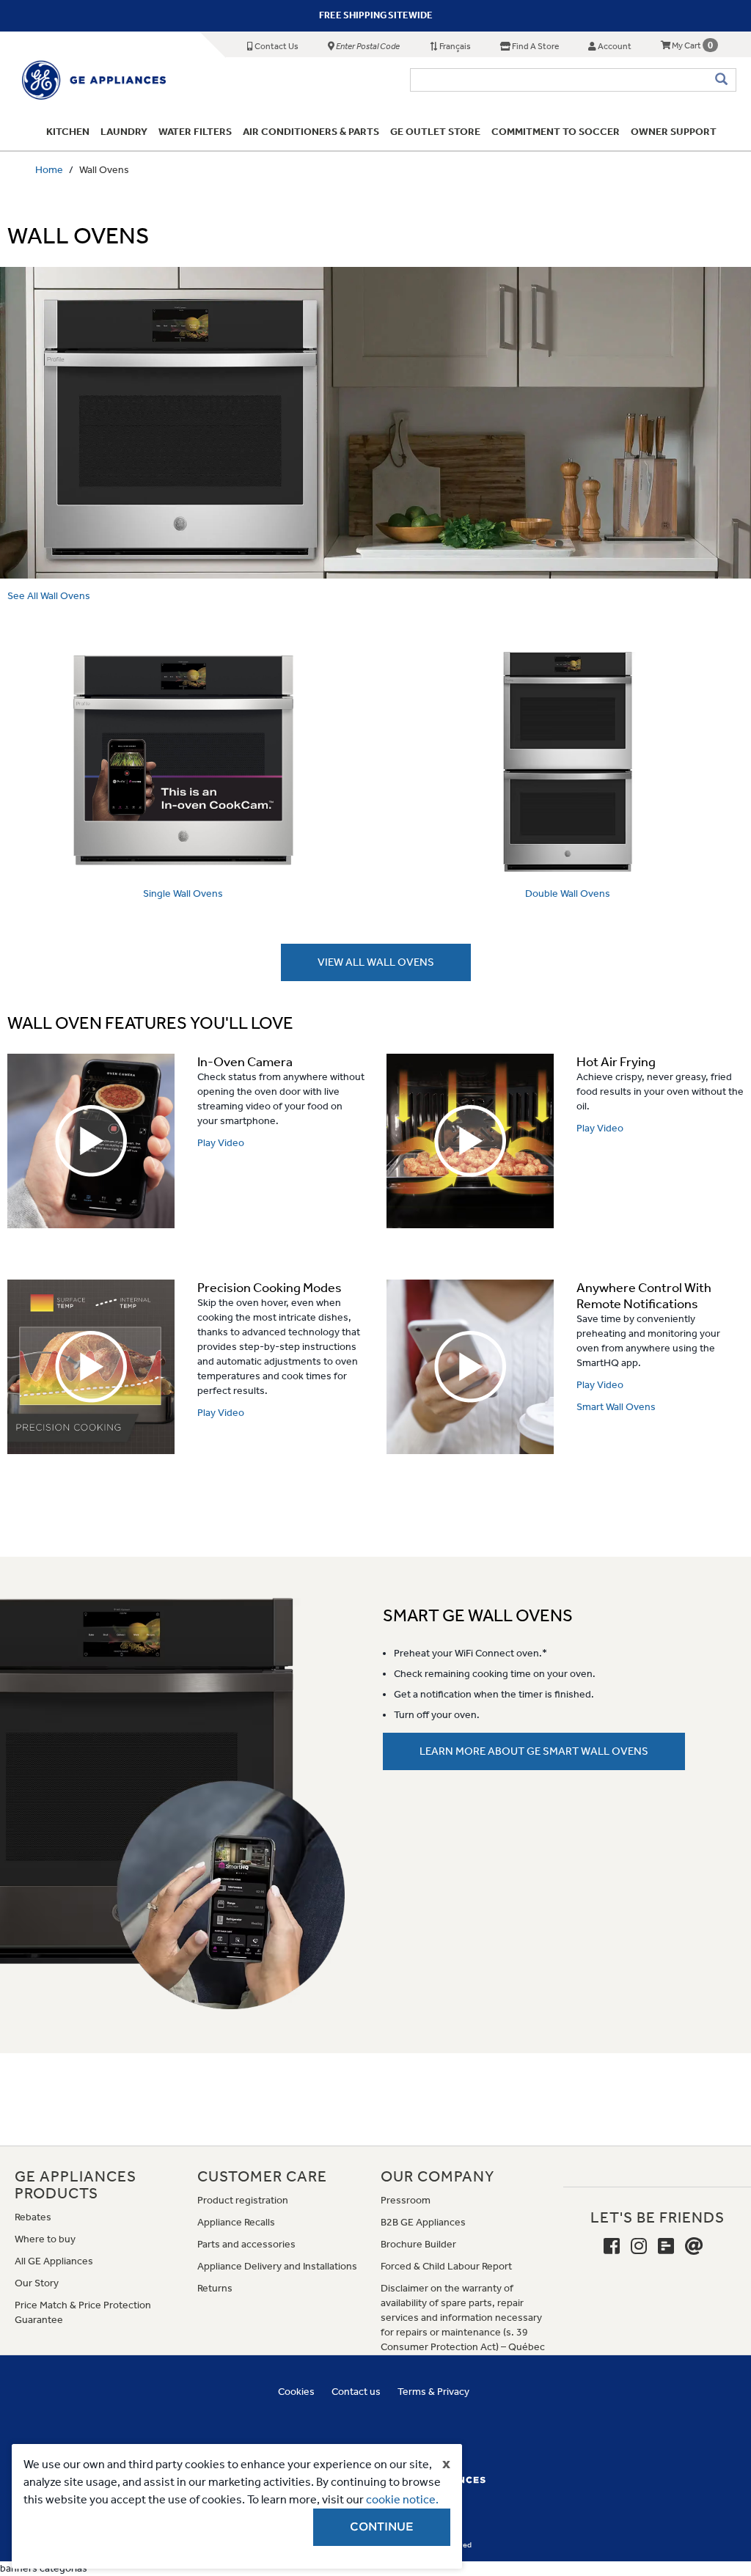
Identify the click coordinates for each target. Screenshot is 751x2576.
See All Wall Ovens (49, 596)
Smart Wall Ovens (616, 1407)
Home (49, 170)
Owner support (674, 132)
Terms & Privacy (433, 2392)
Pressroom (406, 2200)
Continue (382, 2527)
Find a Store (535, 46)
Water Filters (195, 132)
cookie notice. (402, 2499)
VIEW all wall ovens (376, 962)
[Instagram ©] (639, 2247)
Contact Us (276, 46)
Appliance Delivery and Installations (277, 2266)
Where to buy (45, 2239)
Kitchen (68, 132)
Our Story (37, 2283)
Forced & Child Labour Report (446, 2266)
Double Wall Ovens (568, 893)
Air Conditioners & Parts (311, 132)
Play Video (221, 1143)
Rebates (33, 2217)
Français (454, 46)
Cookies (296, 2392)
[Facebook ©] (612, 2247)
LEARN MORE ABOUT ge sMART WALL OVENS (534, 1751)
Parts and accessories (246, 2244)
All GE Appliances (54, 2261)
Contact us (356, 2392)
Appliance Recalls (236, 2222)
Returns (215, 2288)
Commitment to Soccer (556, 132)
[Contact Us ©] (694, 2247)
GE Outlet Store (435, 132)
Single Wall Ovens (183, 893)
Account (614, 46)
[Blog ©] (666, 2247)
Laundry (124, 132)
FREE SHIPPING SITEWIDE (376, 15)
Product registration (243, 2200)
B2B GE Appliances (423, 2222)
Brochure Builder (418, 2244)
